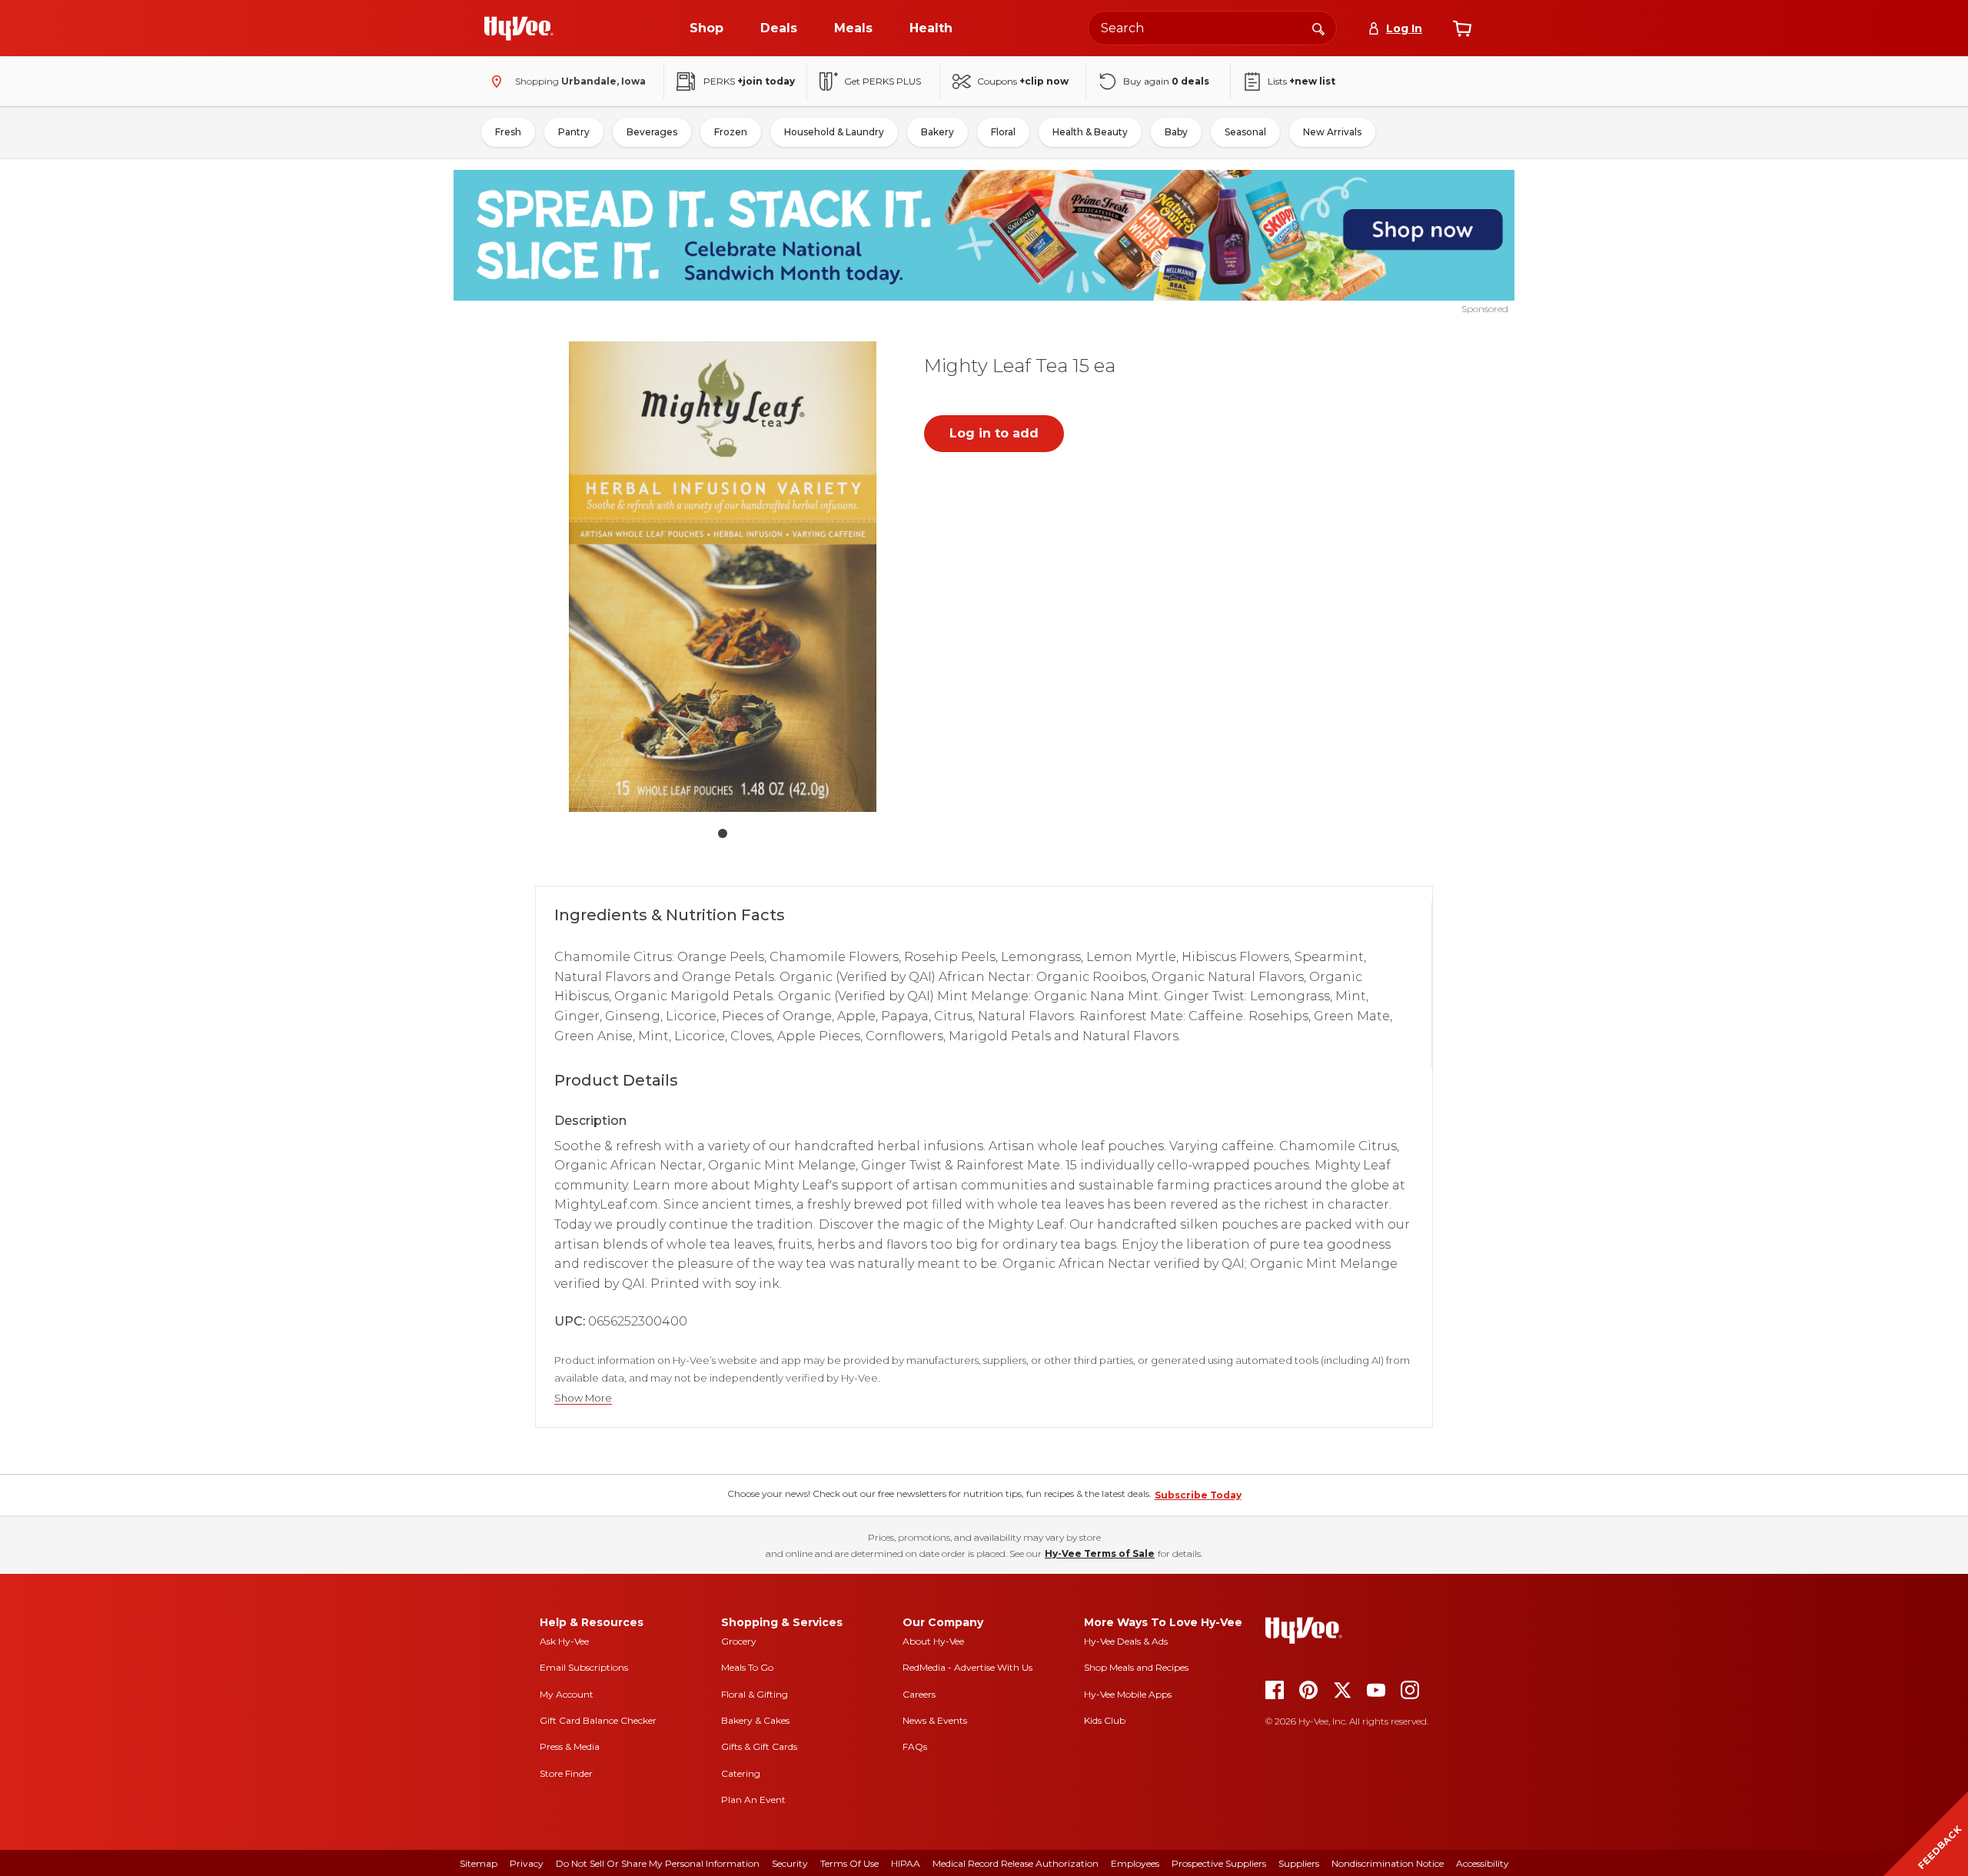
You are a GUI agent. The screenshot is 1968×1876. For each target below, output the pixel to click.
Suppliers (1299, 1863)
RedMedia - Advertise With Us (967, 1667)
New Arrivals (1332, 132)
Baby (1176, 132)
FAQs (915, 1746)
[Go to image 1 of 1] (723, 833)
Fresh (508, 132)
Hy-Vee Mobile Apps (1128, 1694)
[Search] (1318, 28)
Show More (583, 1398)
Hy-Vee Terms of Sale (1100, 1553)
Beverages (652, 132)
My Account (567, 1694)
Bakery (937, 132)
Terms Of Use (849, 1863)
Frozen (731, 132)
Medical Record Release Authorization (1016, 1863)
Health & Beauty (1090, 132)
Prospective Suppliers (1219, 1863)
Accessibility (1483, 1863)
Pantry (574, 132)
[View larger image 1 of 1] (723, 577)
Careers (919, 1694)
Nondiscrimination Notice (1388, 1863)
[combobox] (1212, 28)
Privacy (527, 1863)
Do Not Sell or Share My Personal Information (658, 1863)
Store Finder (566, 1773)
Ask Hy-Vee (564, 1641)
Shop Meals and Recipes (1136, 1667)
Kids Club (1105, 1720)
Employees (1135, 1863)
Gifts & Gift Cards (759, 1746)
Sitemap (479, 1863)
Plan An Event (753, 1799)
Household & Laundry (834, 132)
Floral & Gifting (755, 1694)
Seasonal (1245, 132)
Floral (1003, 132)
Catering (741, 1773)
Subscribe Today (1198, 1495)
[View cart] (1462, 28)
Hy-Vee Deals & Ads (1126, 1641)
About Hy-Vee (933, 1641)
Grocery (739, 1641)
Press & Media (570, 1746)
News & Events (935, 1720)
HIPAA (906, 1863)
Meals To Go (747, 1667)
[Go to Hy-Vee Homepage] (519, 28)
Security (790, 1863)
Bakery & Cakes (755, 1720)
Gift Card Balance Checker (598, 1720)
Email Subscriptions (584, 1667)
